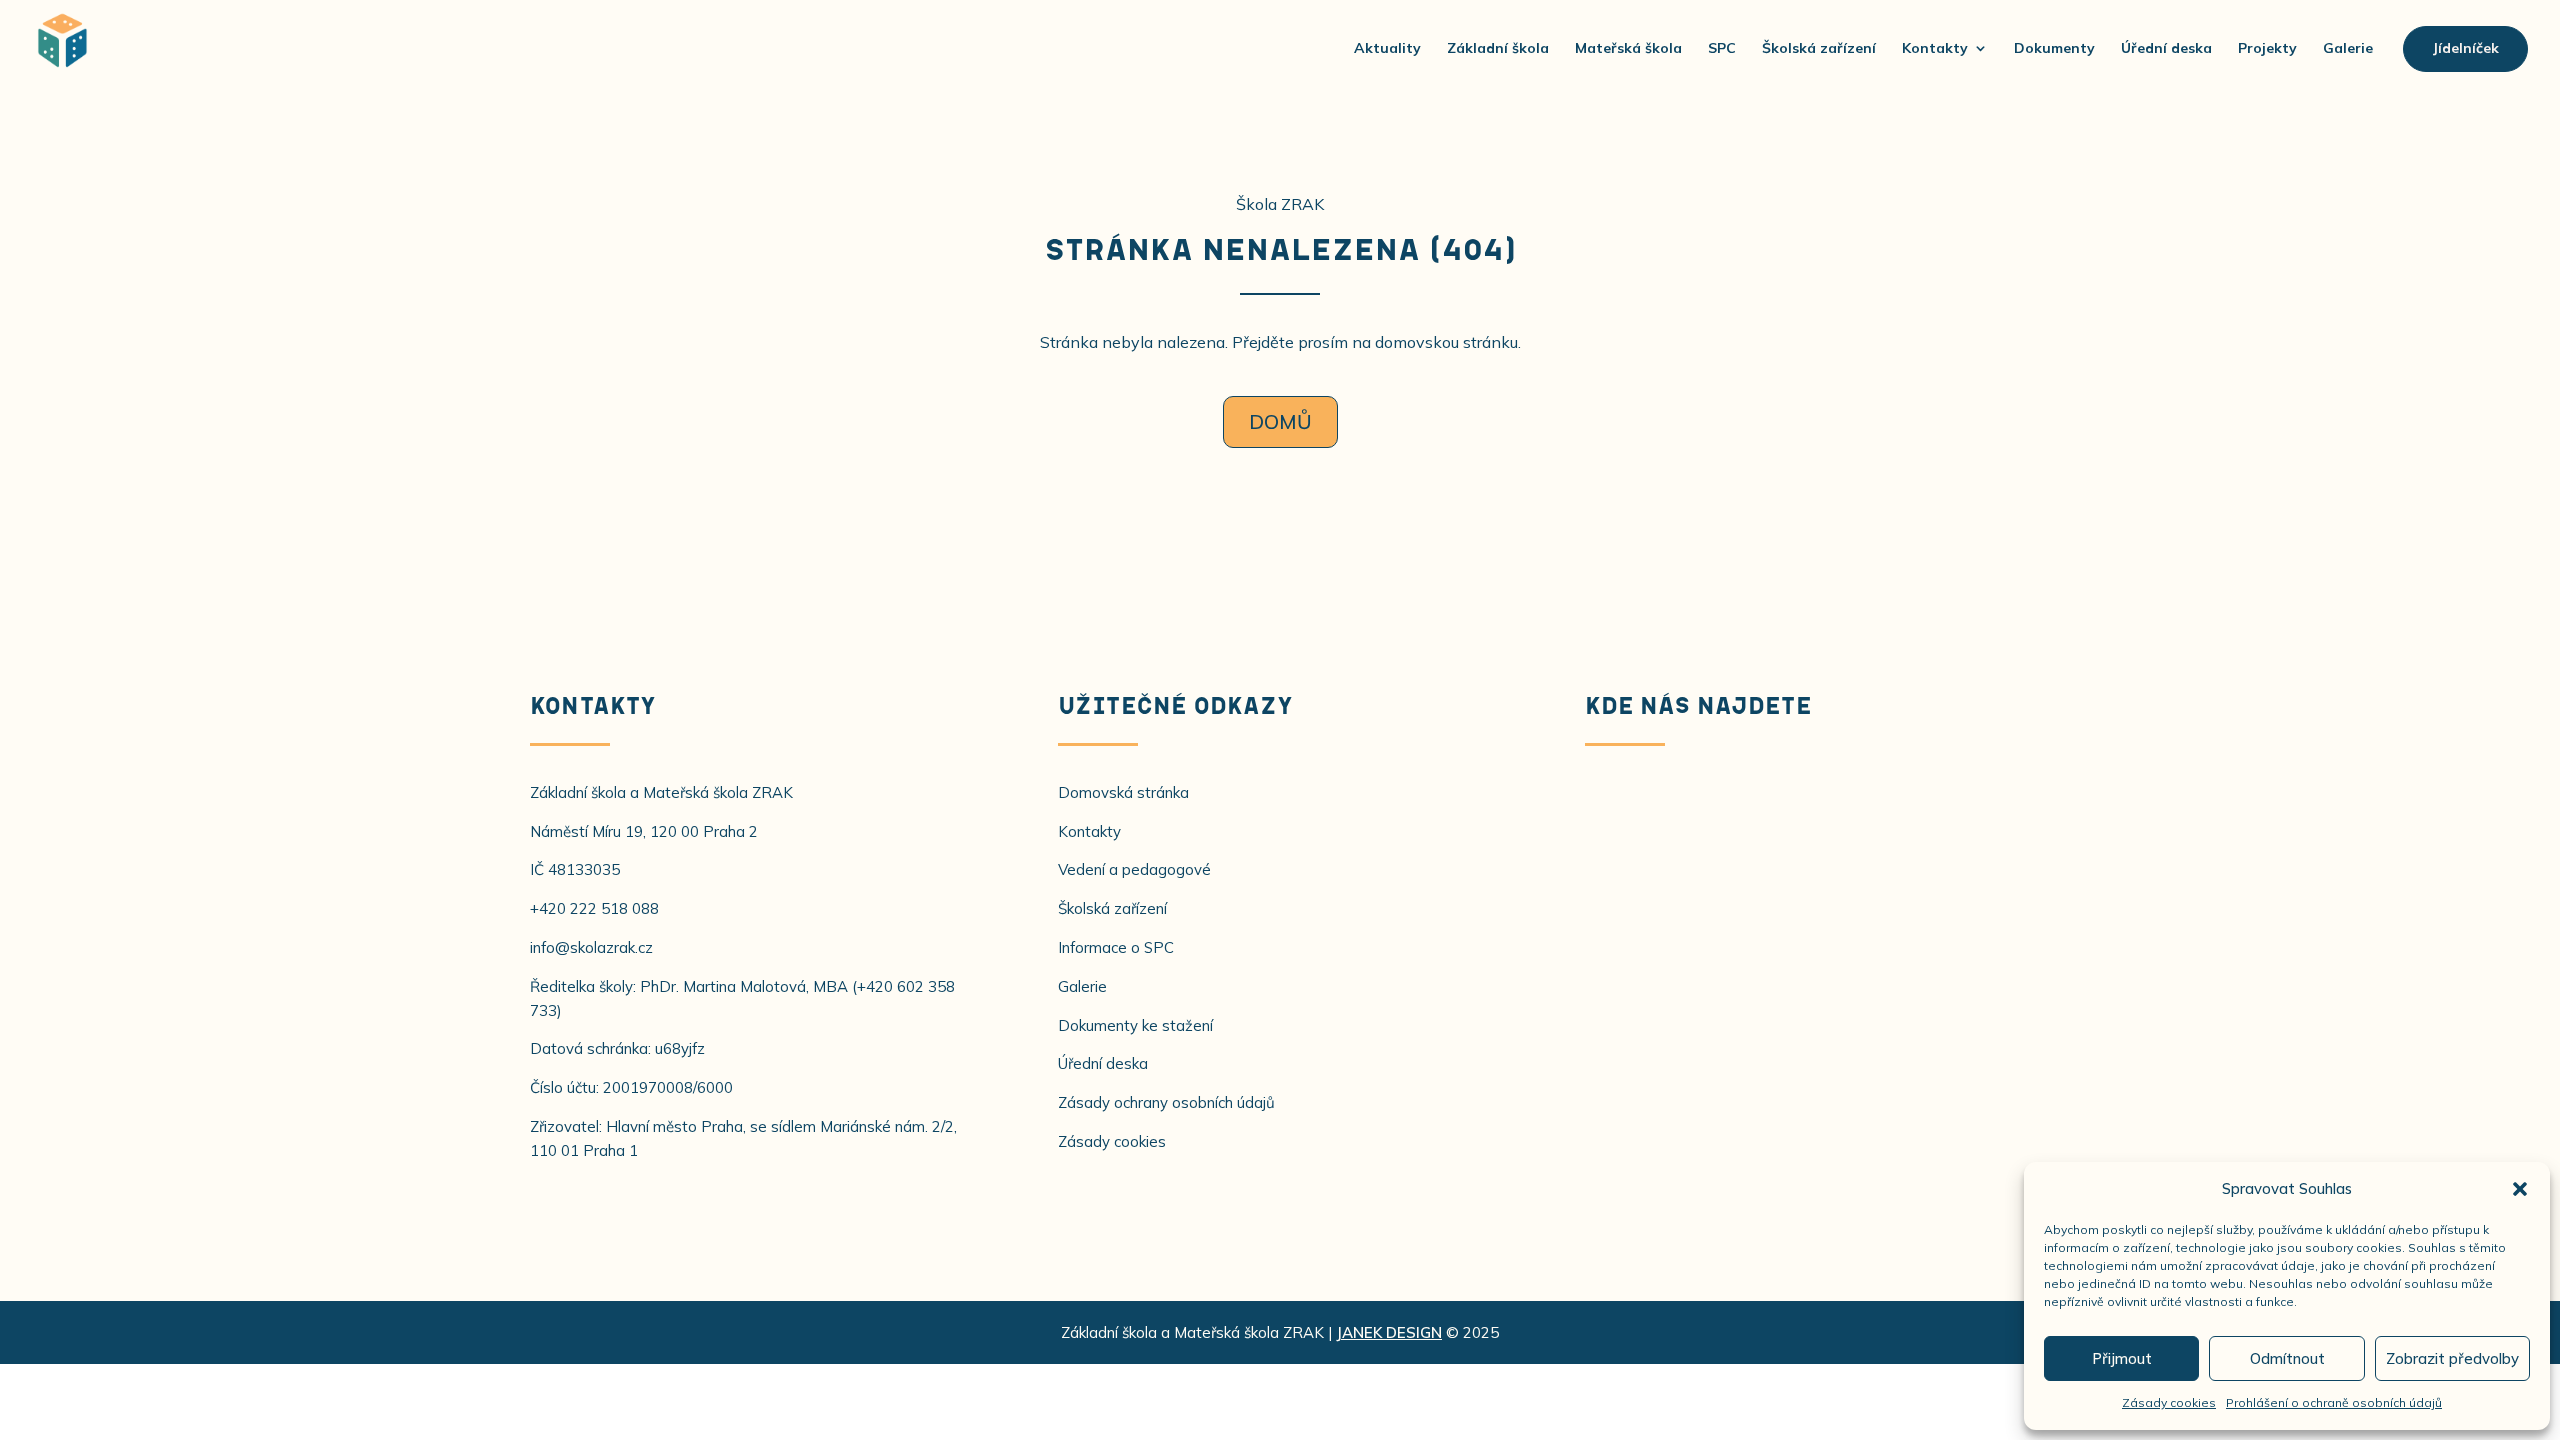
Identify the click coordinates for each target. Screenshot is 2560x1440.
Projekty (2267, 48)
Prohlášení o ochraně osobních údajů (2334, 1402)
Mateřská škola (1628, 48)
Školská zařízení (1819, 48)
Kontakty (1935, 48)
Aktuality (1387, 48)
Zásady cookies (2169, 1402)
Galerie (2348, 48)
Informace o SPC (1116, 947)
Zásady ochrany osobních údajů (1166, 1102)
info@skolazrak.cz (591, 947)
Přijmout (2122, 1358)
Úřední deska (2166, 48)
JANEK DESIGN (1389, 1332)
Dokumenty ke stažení (1135, 1025)
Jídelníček (2465, 48)
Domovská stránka (1123, 792)
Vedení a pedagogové (1134, 869)
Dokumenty (2054, 48)
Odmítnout (2287, 1358)
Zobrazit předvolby (2452, 1358)
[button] (2520, 1189)
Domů (1280, 421)
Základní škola (1498, 48)
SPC (1722, 48)
